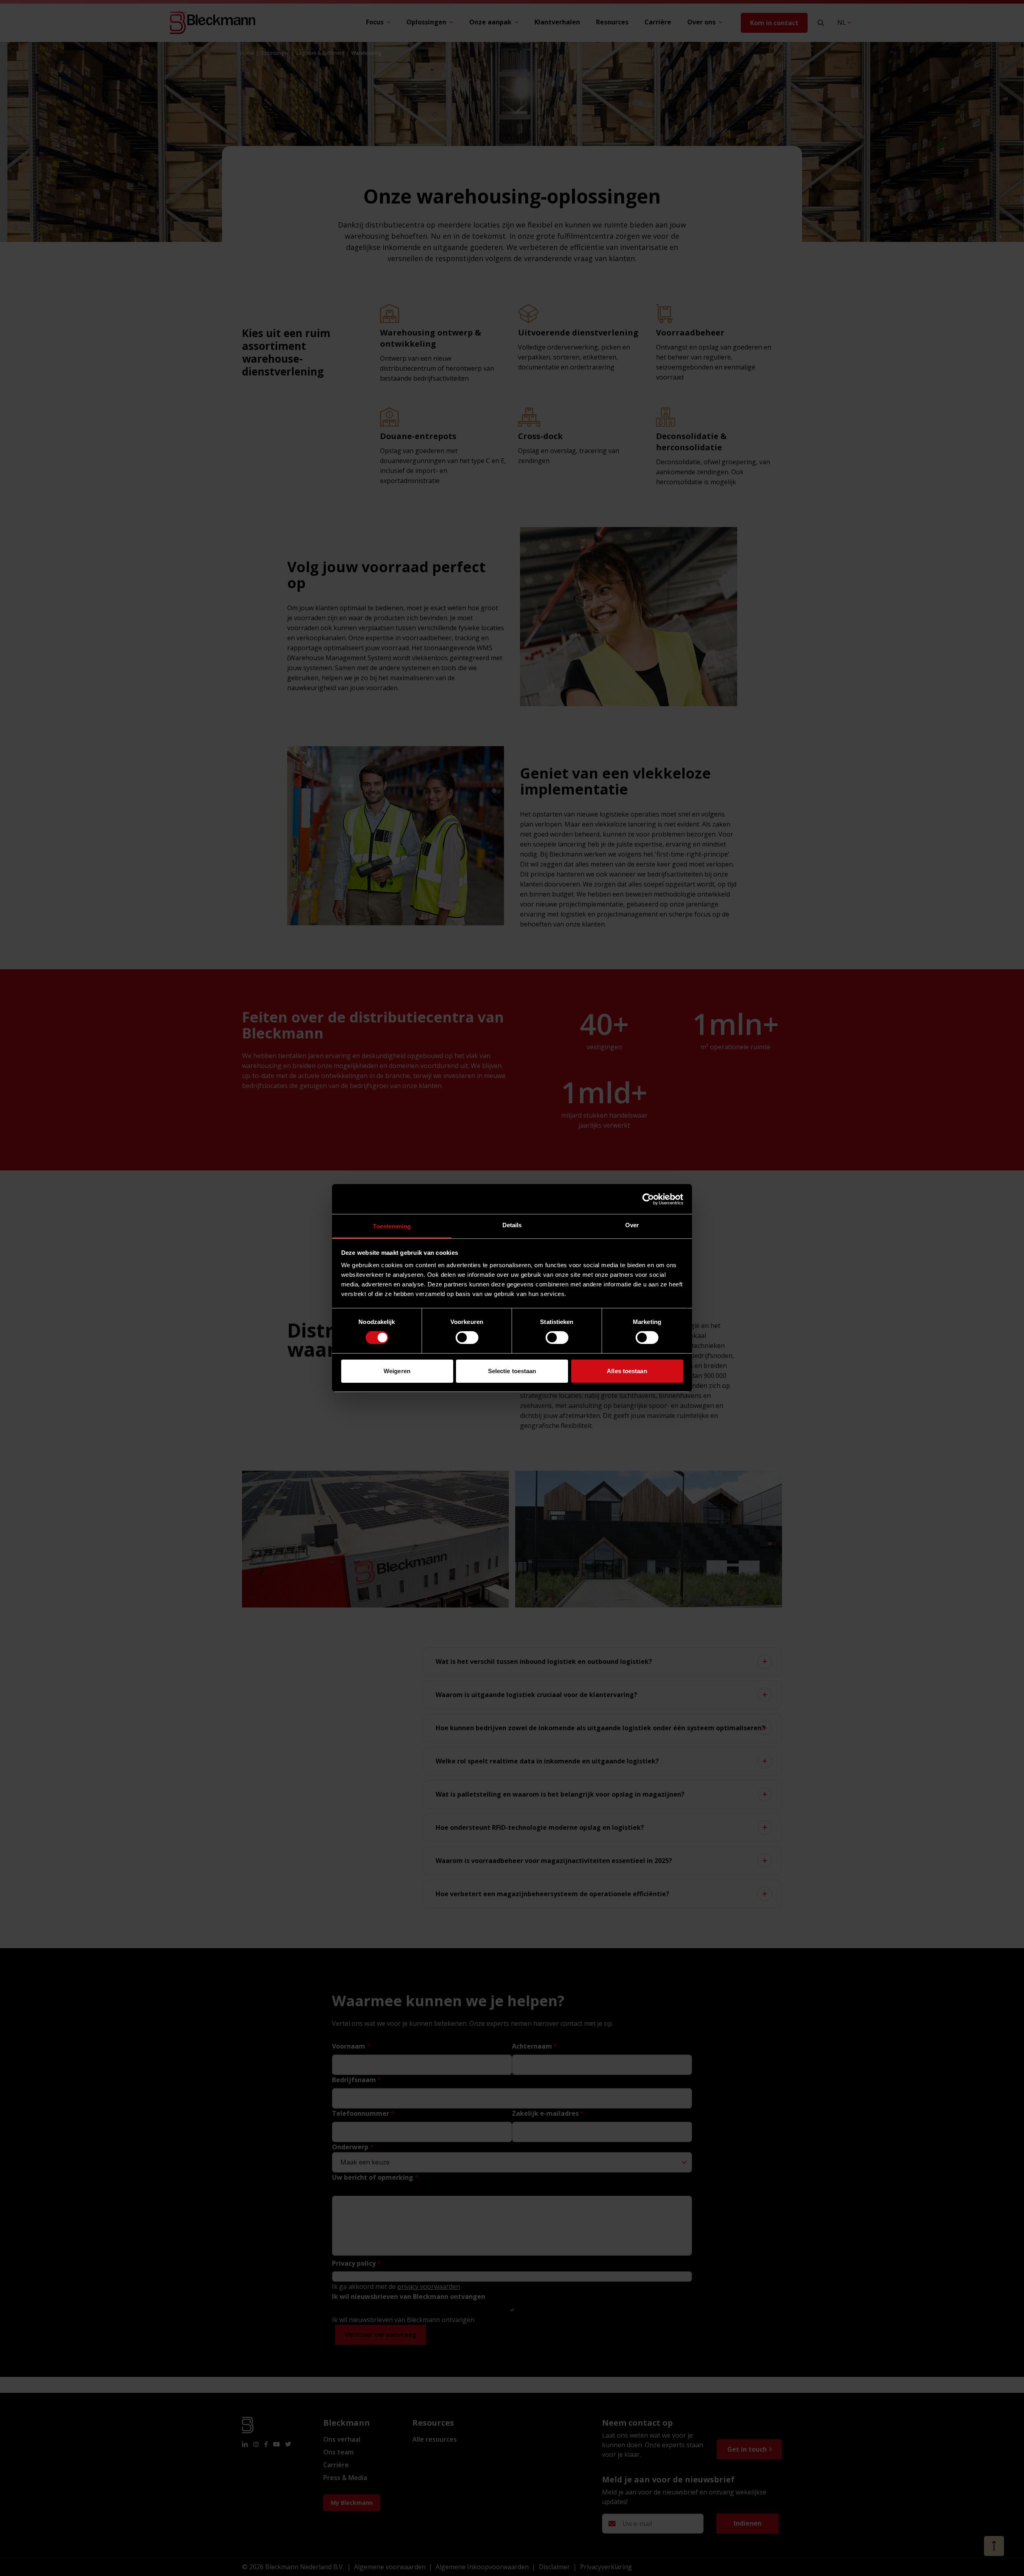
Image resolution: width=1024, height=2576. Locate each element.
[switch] (467, 1338)
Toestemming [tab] (392, 1226)
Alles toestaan (627, 1371)
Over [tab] (632, 1225)
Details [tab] (512, 1225)
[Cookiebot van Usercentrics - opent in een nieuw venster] (648, 1199)
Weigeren (397, 1371)
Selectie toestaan (512, 1371)
